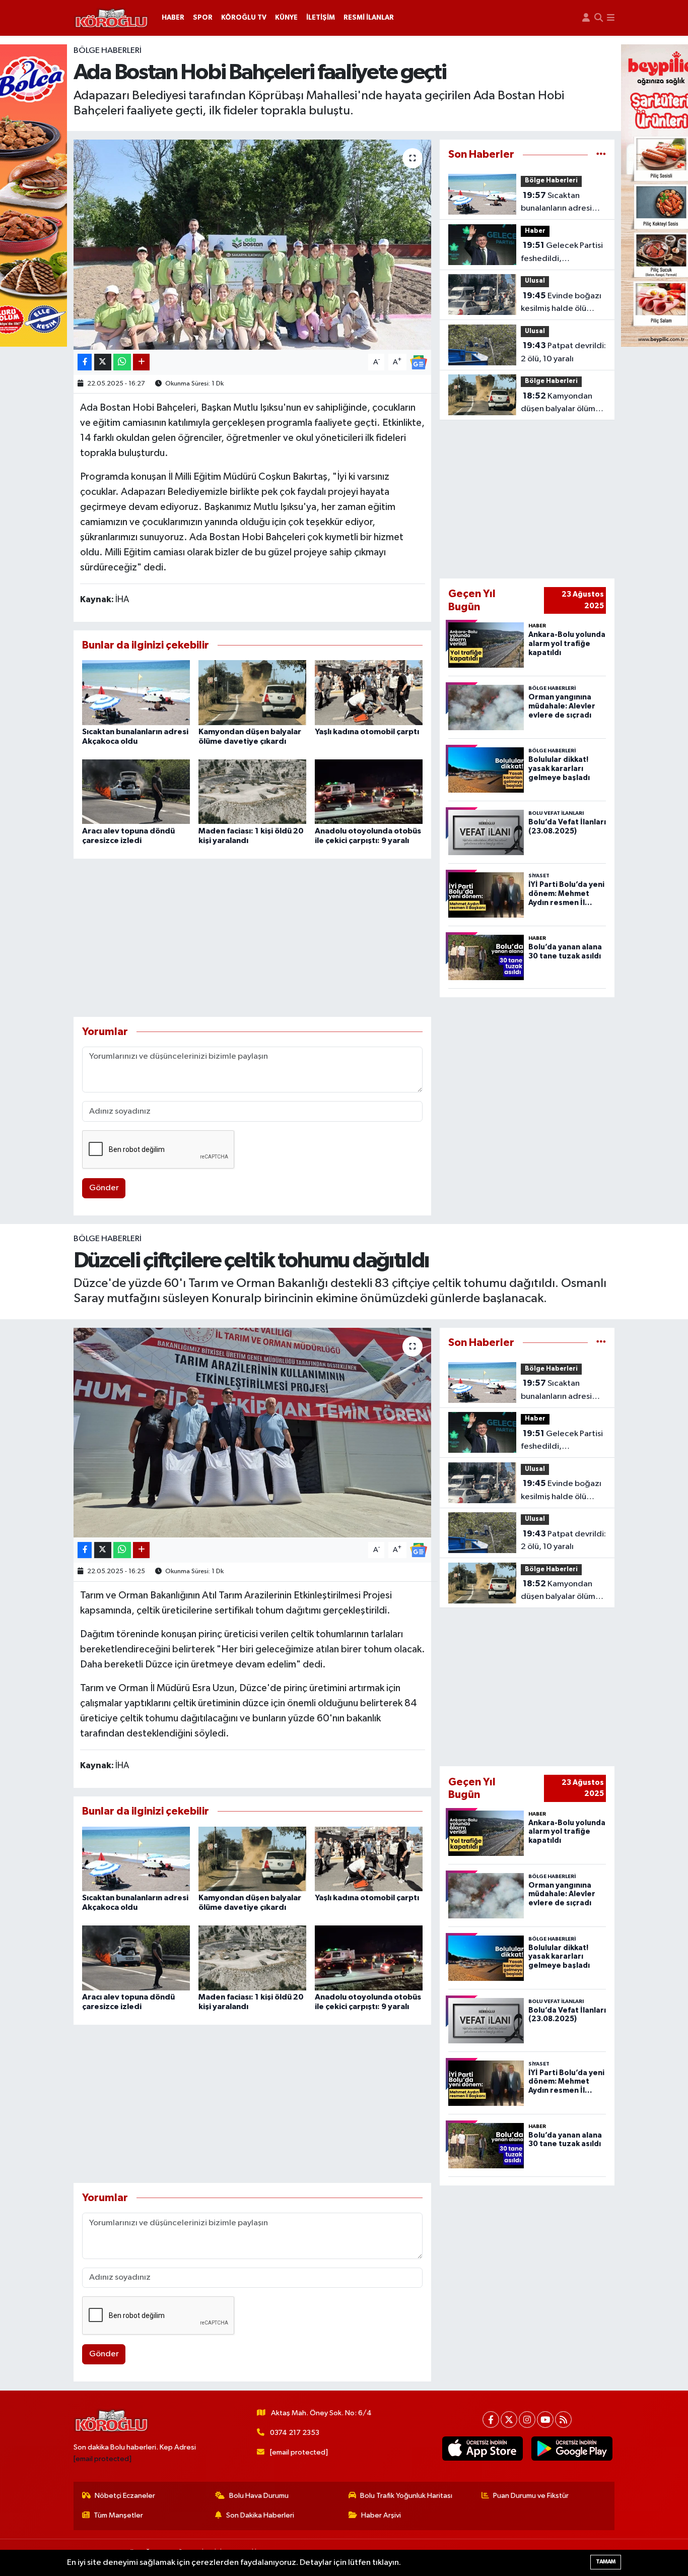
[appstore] (482, 2449)
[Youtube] (545, 2420)
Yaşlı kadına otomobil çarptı (367, 732)
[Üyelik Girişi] (586, 18)
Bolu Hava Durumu (259, 2496)
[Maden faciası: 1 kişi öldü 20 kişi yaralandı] (252, 791)
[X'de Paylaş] (103, 362)
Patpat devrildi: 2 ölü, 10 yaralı (563, 352)
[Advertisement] (253, 938)
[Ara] (599, 18)
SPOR (203, 18)
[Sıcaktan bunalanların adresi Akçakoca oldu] (136, 693)
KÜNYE (286, 18)
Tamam (606, 2562)
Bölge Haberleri (108, 51)
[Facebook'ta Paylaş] (85, 362)
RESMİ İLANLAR (369, 18)
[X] (509, 2420)
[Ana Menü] (611, 18)
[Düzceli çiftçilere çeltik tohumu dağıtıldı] (253, 1433)
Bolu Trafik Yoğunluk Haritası (406, 2496)
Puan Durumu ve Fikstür (531, 2496)
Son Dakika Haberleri (260, 2515)
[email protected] (102, 2459)
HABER (173, 18)
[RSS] (563, 2420)
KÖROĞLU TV (244, 18)
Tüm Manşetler (118, 2515)
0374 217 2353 (295, 2433)
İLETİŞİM (321, 18)
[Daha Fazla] (141, 362)
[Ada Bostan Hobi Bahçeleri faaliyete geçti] (253, 244)
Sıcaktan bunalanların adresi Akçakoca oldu (556, 203)
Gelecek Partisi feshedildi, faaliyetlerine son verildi (562, 253)
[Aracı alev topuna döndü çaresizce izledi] (136, 791)
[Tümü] (601, 154)
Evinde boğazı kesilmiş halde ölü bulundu (561, 303)
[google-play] (572, 2449)
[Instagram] (527, 2420)
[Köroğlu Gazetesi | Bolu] (111, 18)
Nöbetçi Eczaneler (125, 2496)
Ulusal (535, 281)
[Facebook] (491, 2420)
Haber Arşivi (381, 2515)
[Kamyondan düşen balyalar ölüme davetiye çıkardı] (252, 693)
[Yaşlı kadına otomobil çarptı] (369, 693)
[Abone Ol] (419, 362)
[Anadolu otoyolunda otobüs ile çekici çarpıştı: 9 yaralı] (369, 791)
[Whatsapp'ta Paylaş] (122, 362)
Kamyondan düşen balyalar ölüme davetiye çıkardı (561, 404)
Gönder (104, 1188)
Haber (535, 231)
